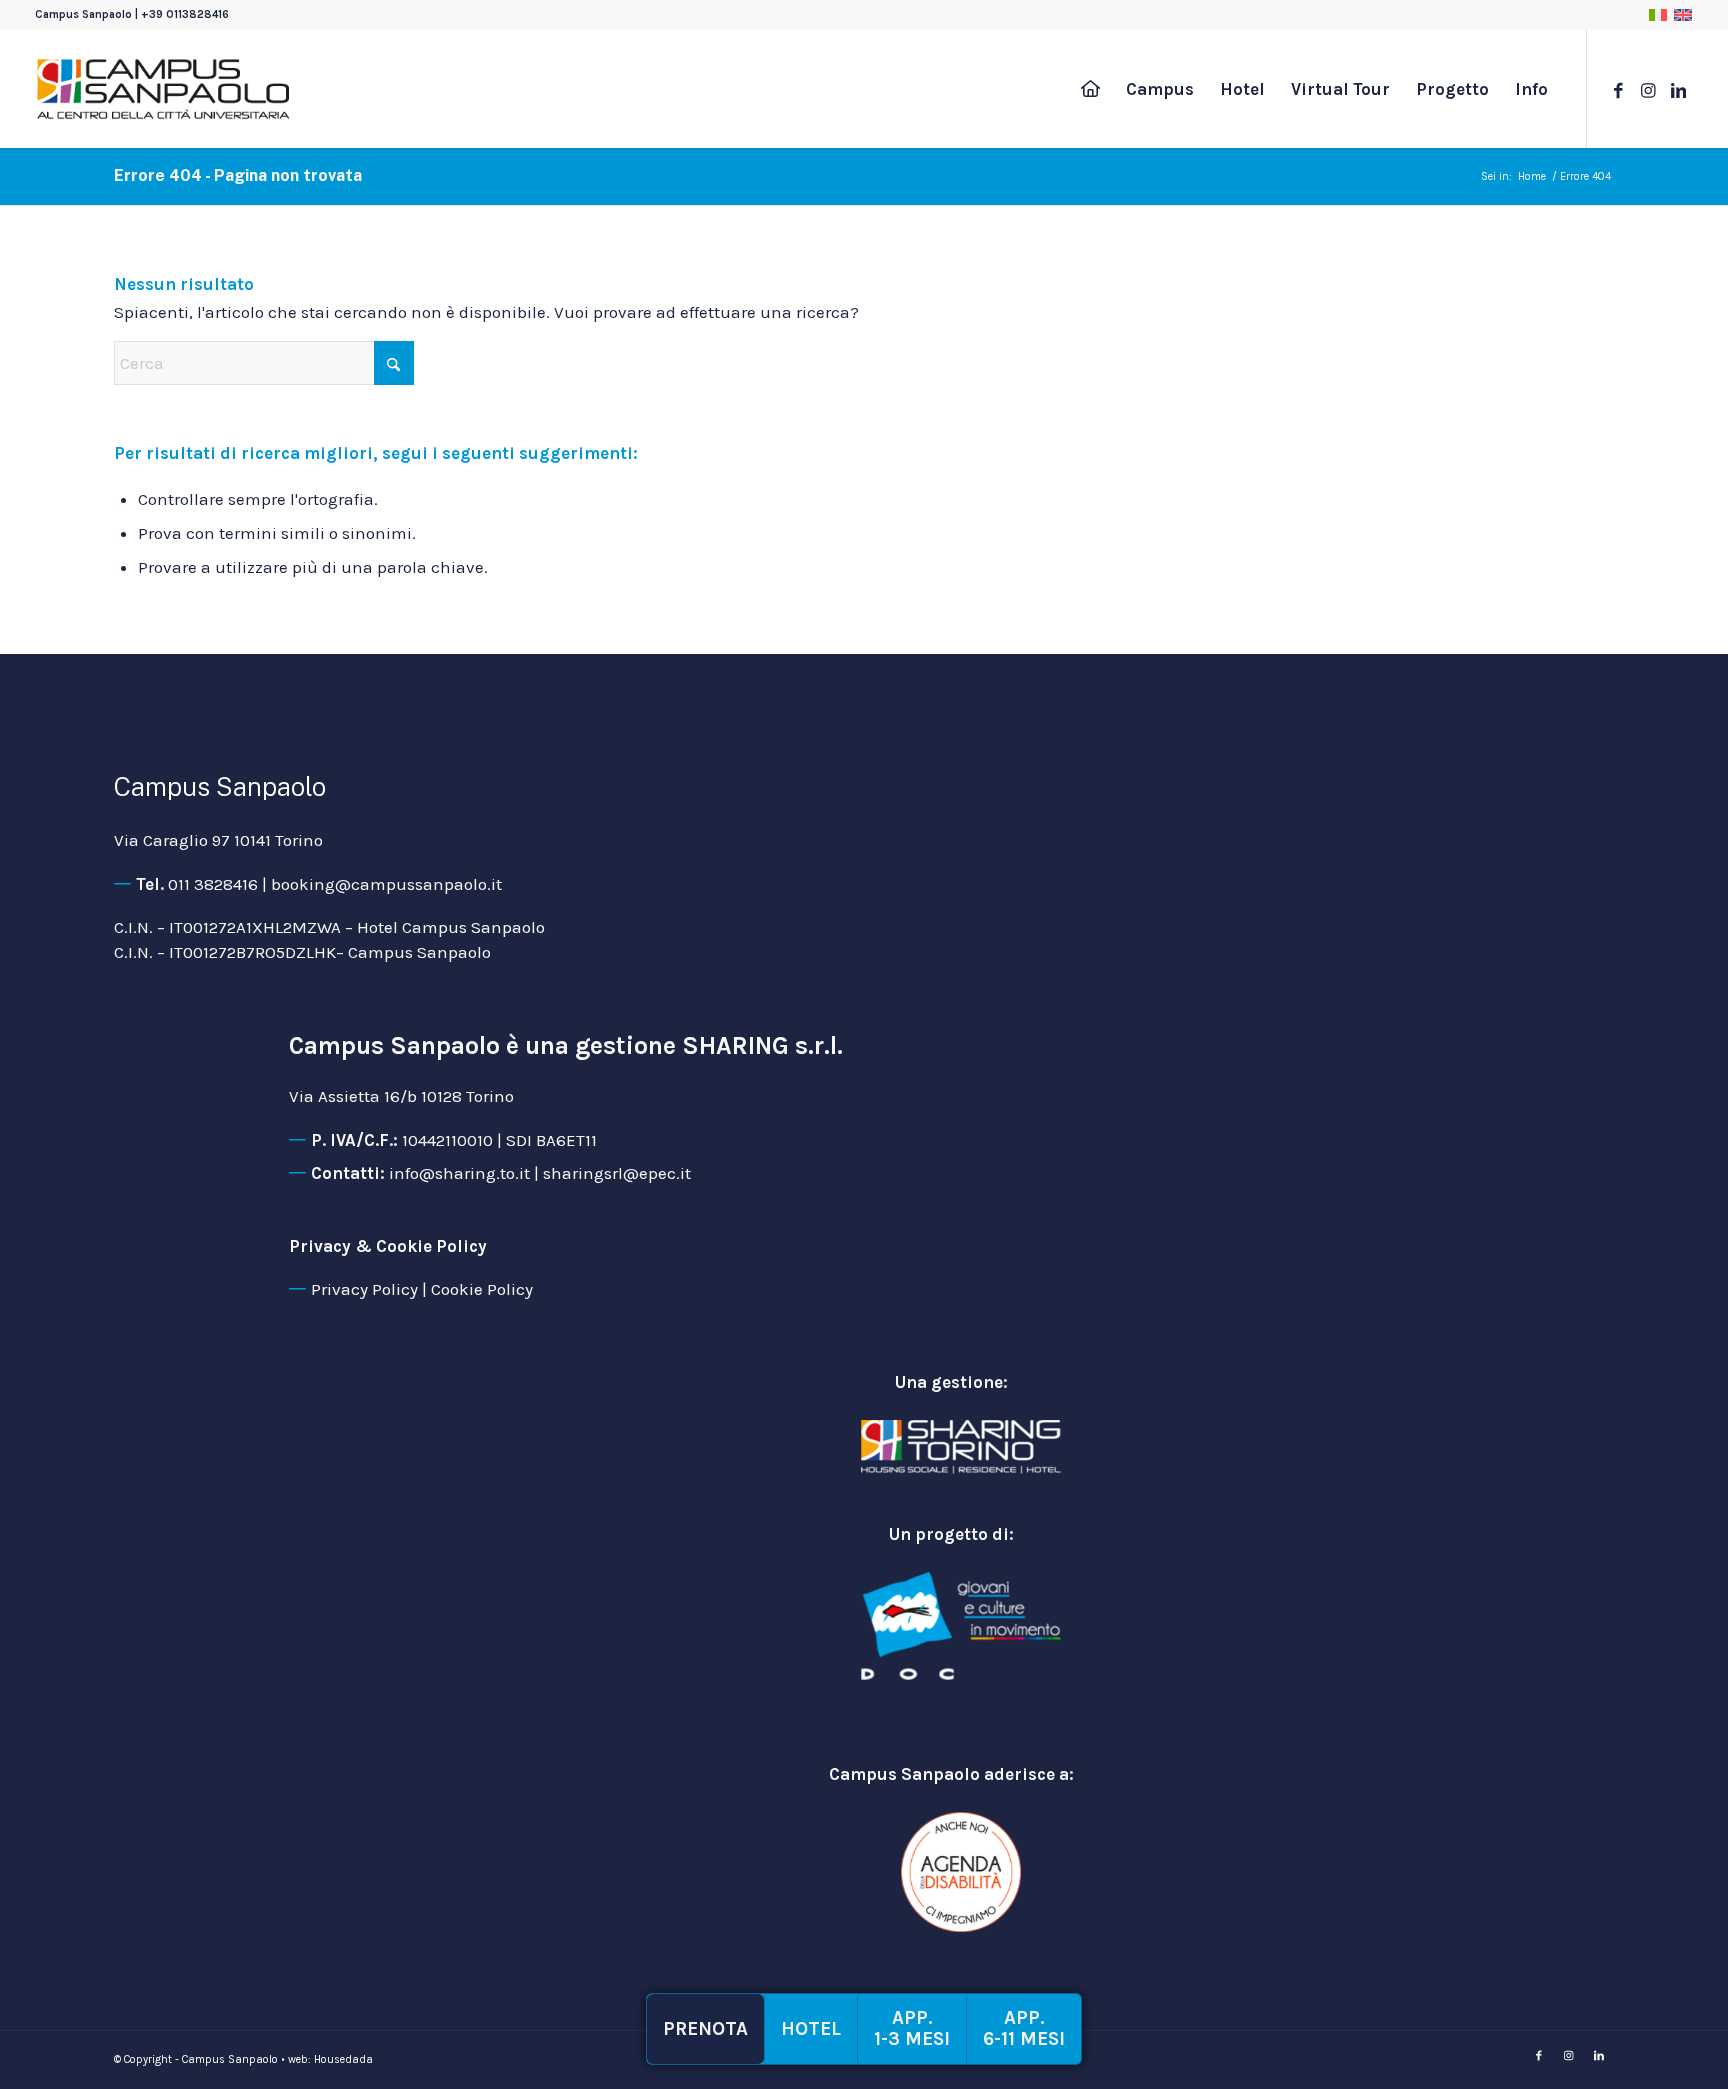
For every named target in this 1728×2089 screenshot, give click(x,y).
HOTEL (811, 2029)
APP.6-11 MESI (1024, 2028)
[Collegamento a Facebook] (1618, 88)
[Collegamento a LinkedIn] (1678, 88)
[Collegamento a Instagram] (1648, 88)
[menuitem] (1090, 89)
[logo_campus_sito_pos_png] (163, 89)
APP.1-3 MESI (912, 2028)
